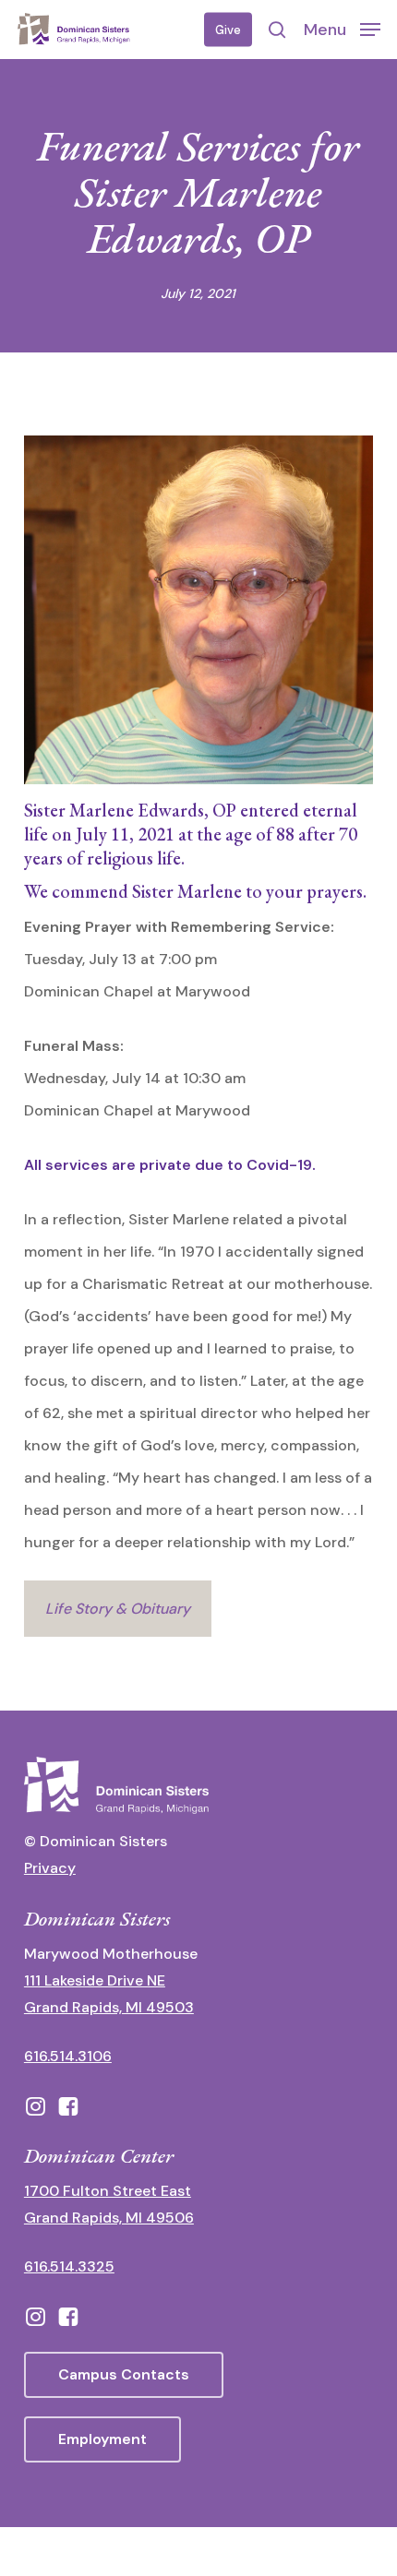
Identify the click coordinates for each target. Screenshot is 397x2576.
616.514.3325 (69, 2266)
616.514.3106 (68, 2056)
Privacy (50, 1868)
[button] (342, 29)
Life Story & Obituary (118, 1609)
